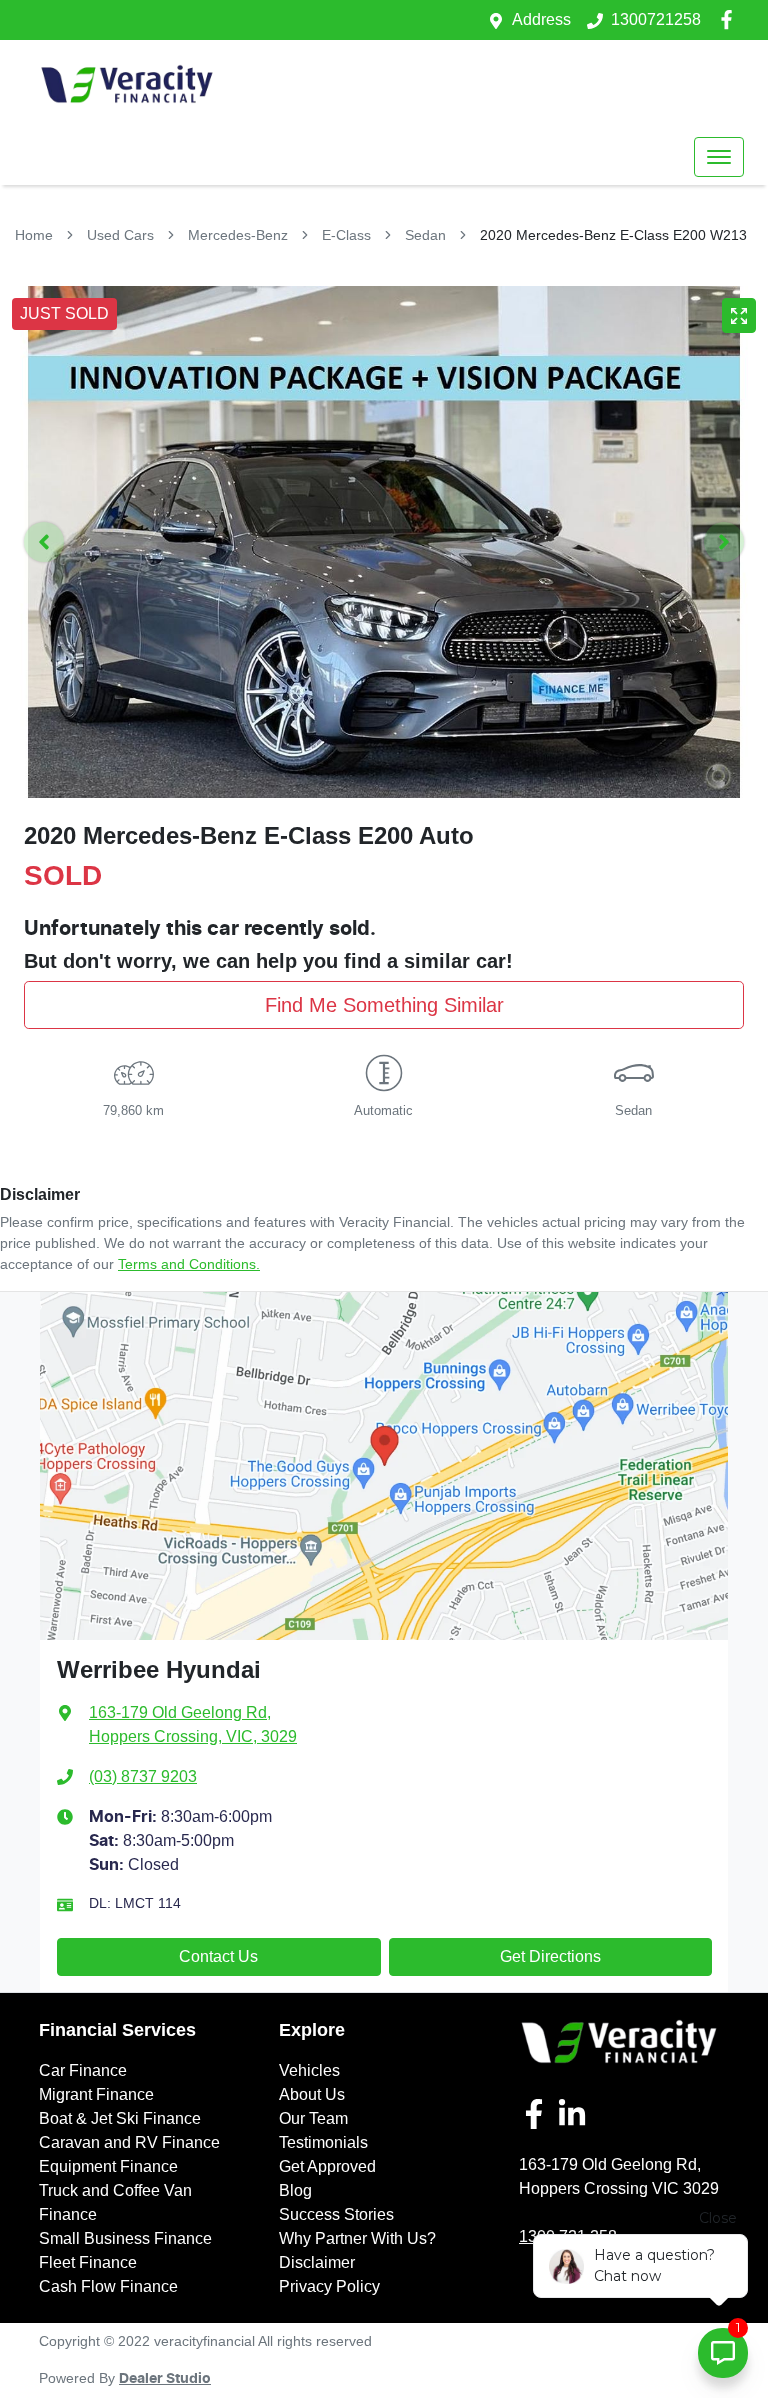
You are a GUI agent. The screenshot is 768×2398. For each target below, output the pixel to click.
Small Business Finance (125, 2238)
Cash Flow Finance (108, 2286)
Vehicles (309, 2070)
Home (34, 235)
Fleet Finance (88, 2262)
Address (541, 19)
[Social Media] (538, 2114)
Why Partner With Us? (357, 2238)
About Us (312, 2094)
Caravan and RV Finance (129, 2142)
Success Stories (336, 2214)
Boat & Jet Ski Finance (120, 2118)
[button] (719, 157)
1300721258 (656, 19)
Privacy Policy (329, 2286)
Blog (295, 2190)
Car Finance (83, 2070)
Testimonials (323, 2142)
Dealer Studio (165, 2379)
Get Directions (550, 1956)
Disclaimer (317, 2262)
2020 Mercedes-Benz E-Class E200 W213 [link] (613, 235)
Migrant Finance (96, 2094)
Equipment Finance (108, 2166)
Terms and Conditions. (189, 1264)
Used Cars (120, 235)
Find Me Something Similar (384, 1005)
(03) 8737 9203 (143, 1776)
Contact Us (218, 1956)
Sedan (425, 235)
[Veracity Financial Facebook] (730, 19)
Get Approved (327, 2166)
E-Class (346, 235)
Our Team (313, 2118)
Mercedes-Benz (238, 235)
